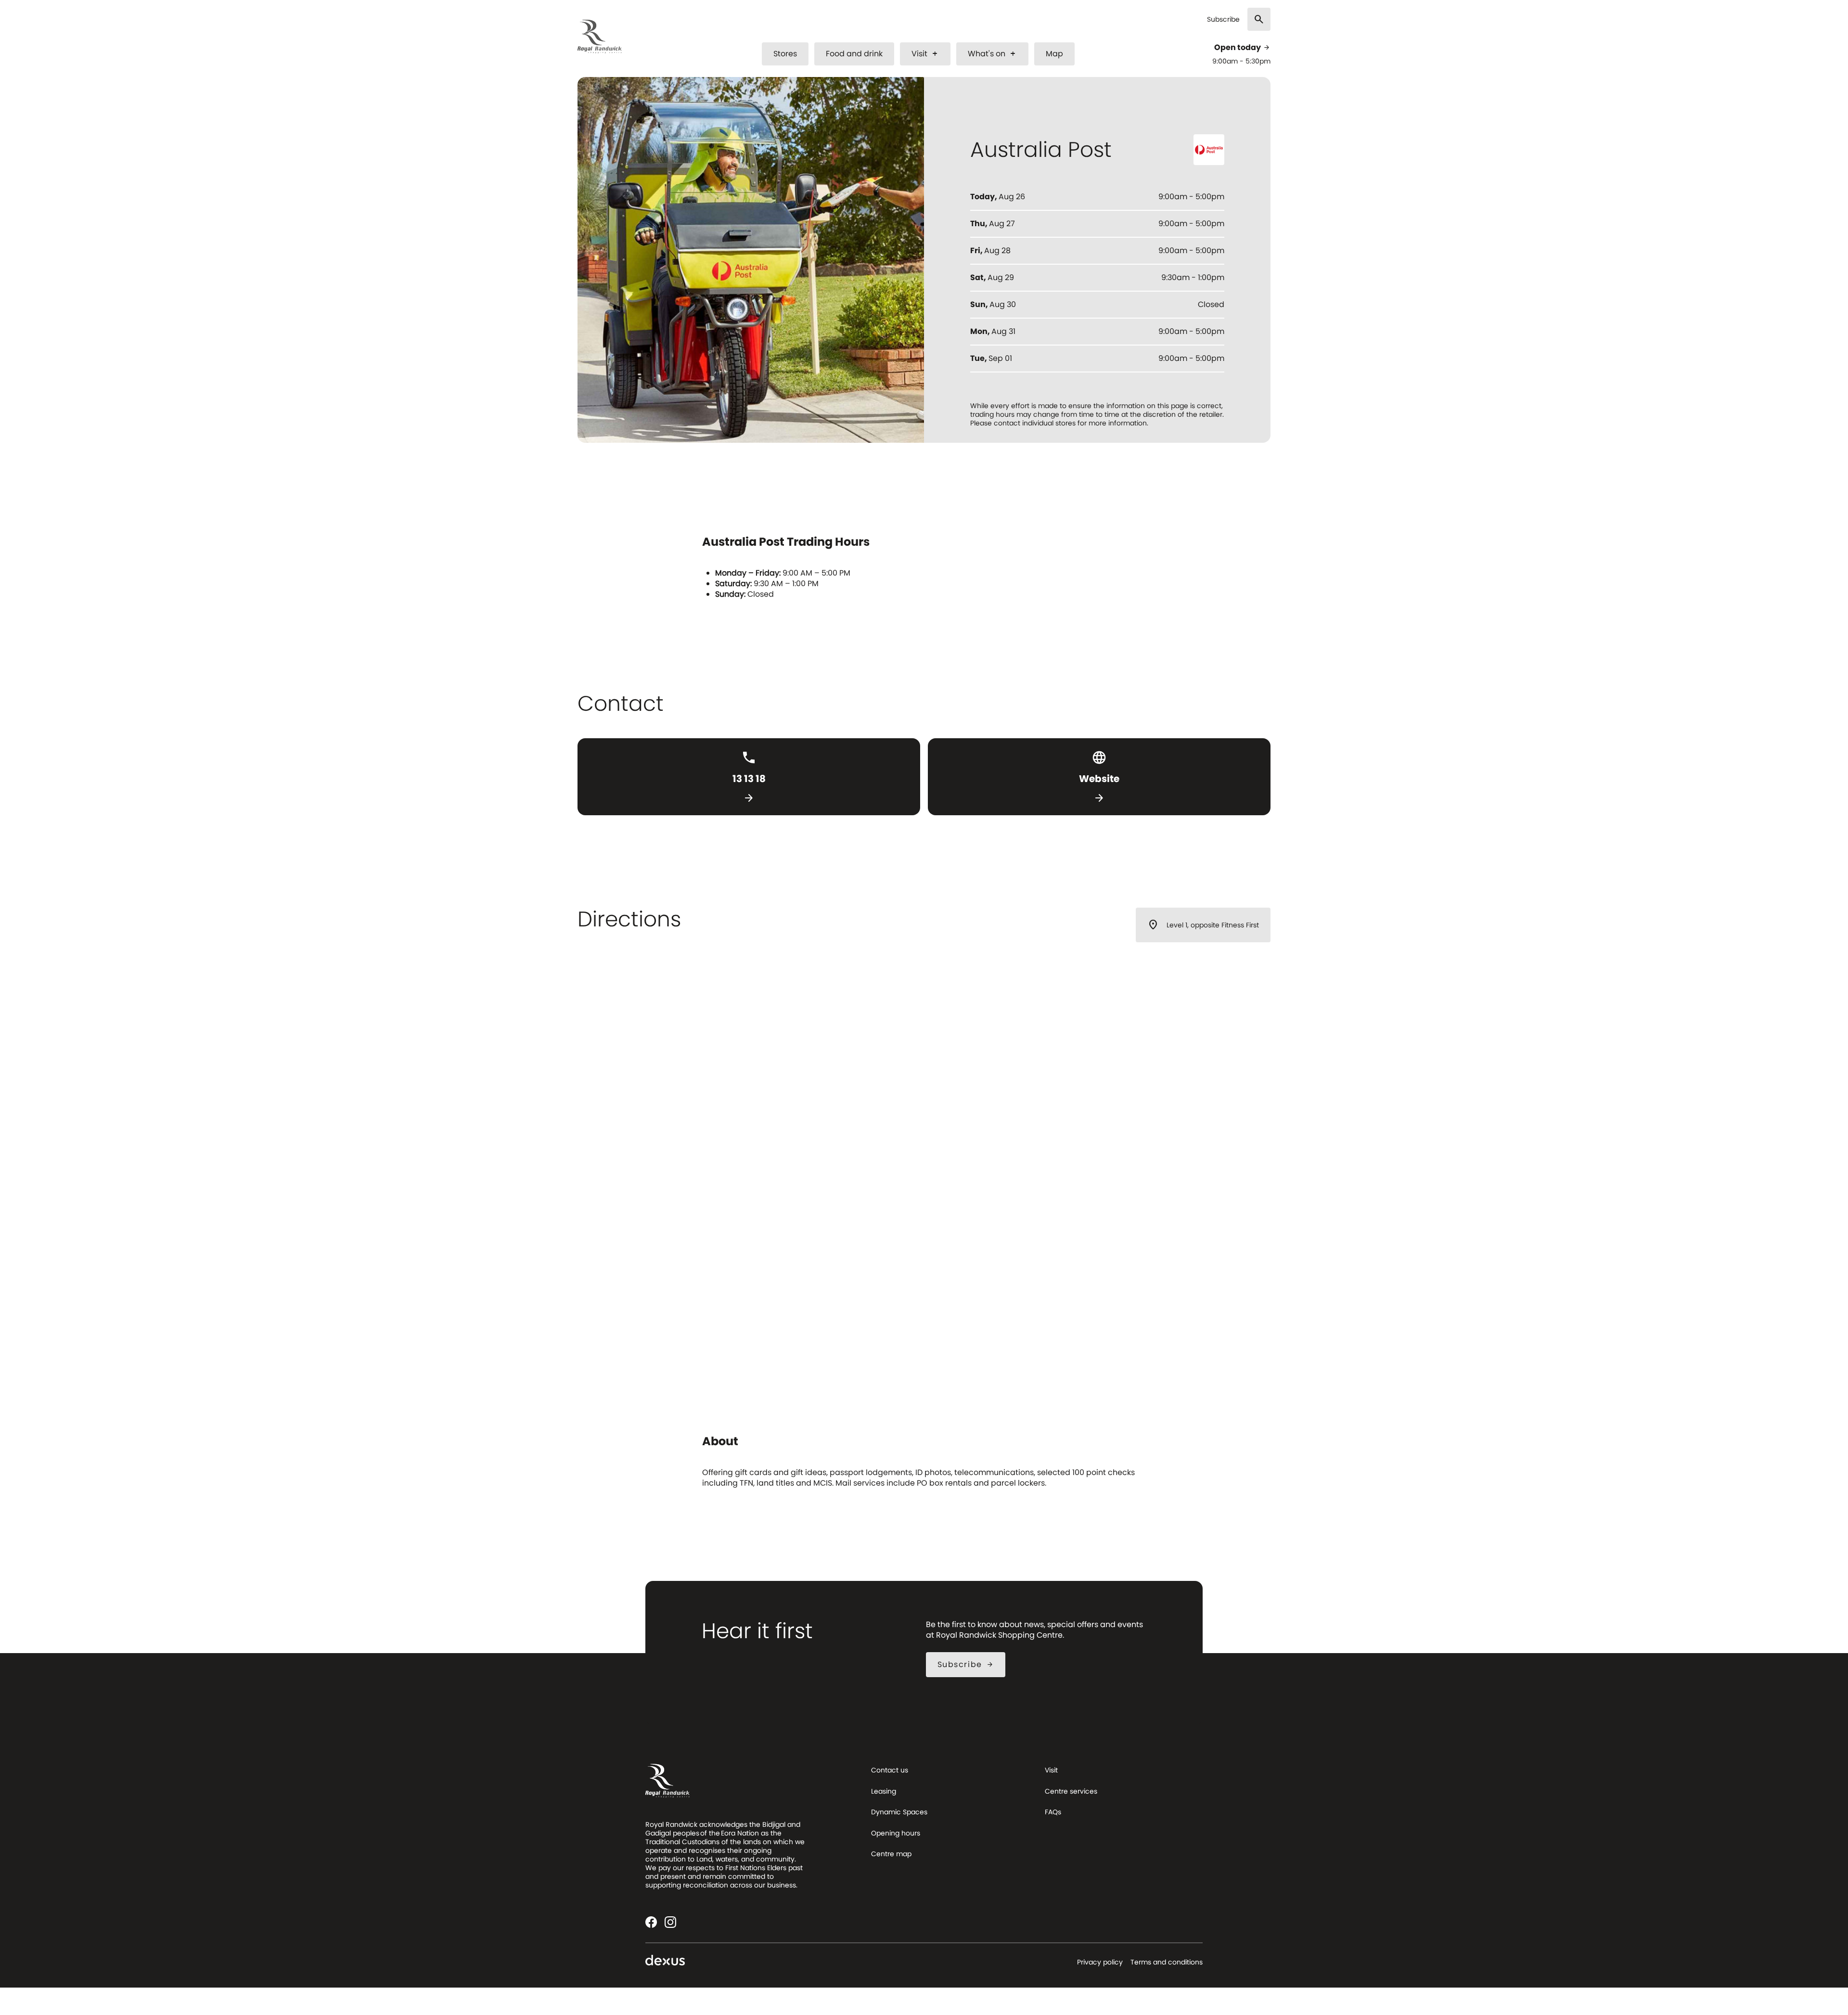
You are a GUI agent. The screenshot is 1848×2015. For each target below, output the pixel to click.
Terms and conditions (1167, 1962)
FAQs (1053, 1812)
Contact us (890, 1770)
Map (1054, 54)
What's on (992, 54)
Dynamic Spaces (899, 1812)
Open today (1242, 48)
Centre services (1071, 1791)
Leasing (884, 1791)
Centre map (891, 1854)
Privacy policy (1100, 1962)
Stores (785, 54)
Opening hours (896, 1833)
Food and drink (854, 54)
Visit (925, 54)
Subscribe (1223, 19)
